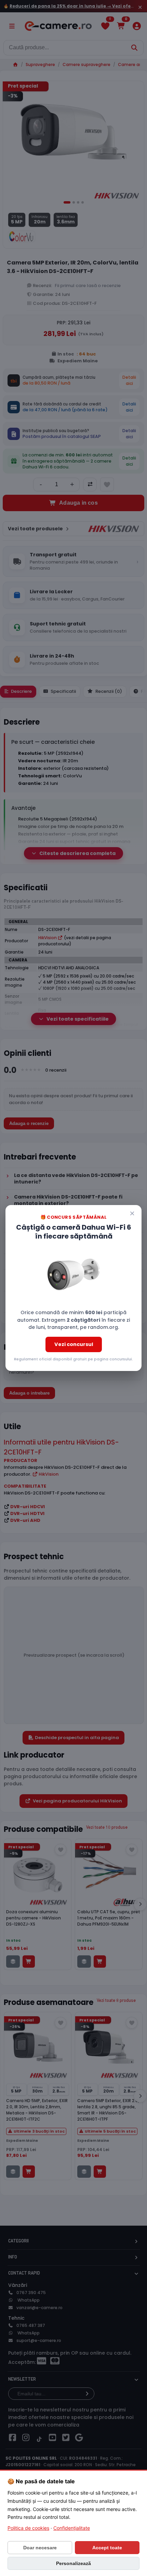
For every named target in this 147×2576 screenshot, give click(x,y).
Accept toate (107, 2548)
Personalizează (73, 2563)
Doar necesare (40, 2548)
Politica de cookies (28, 2528)
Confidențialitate (72, 2528)
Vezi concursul (74, 1344)
